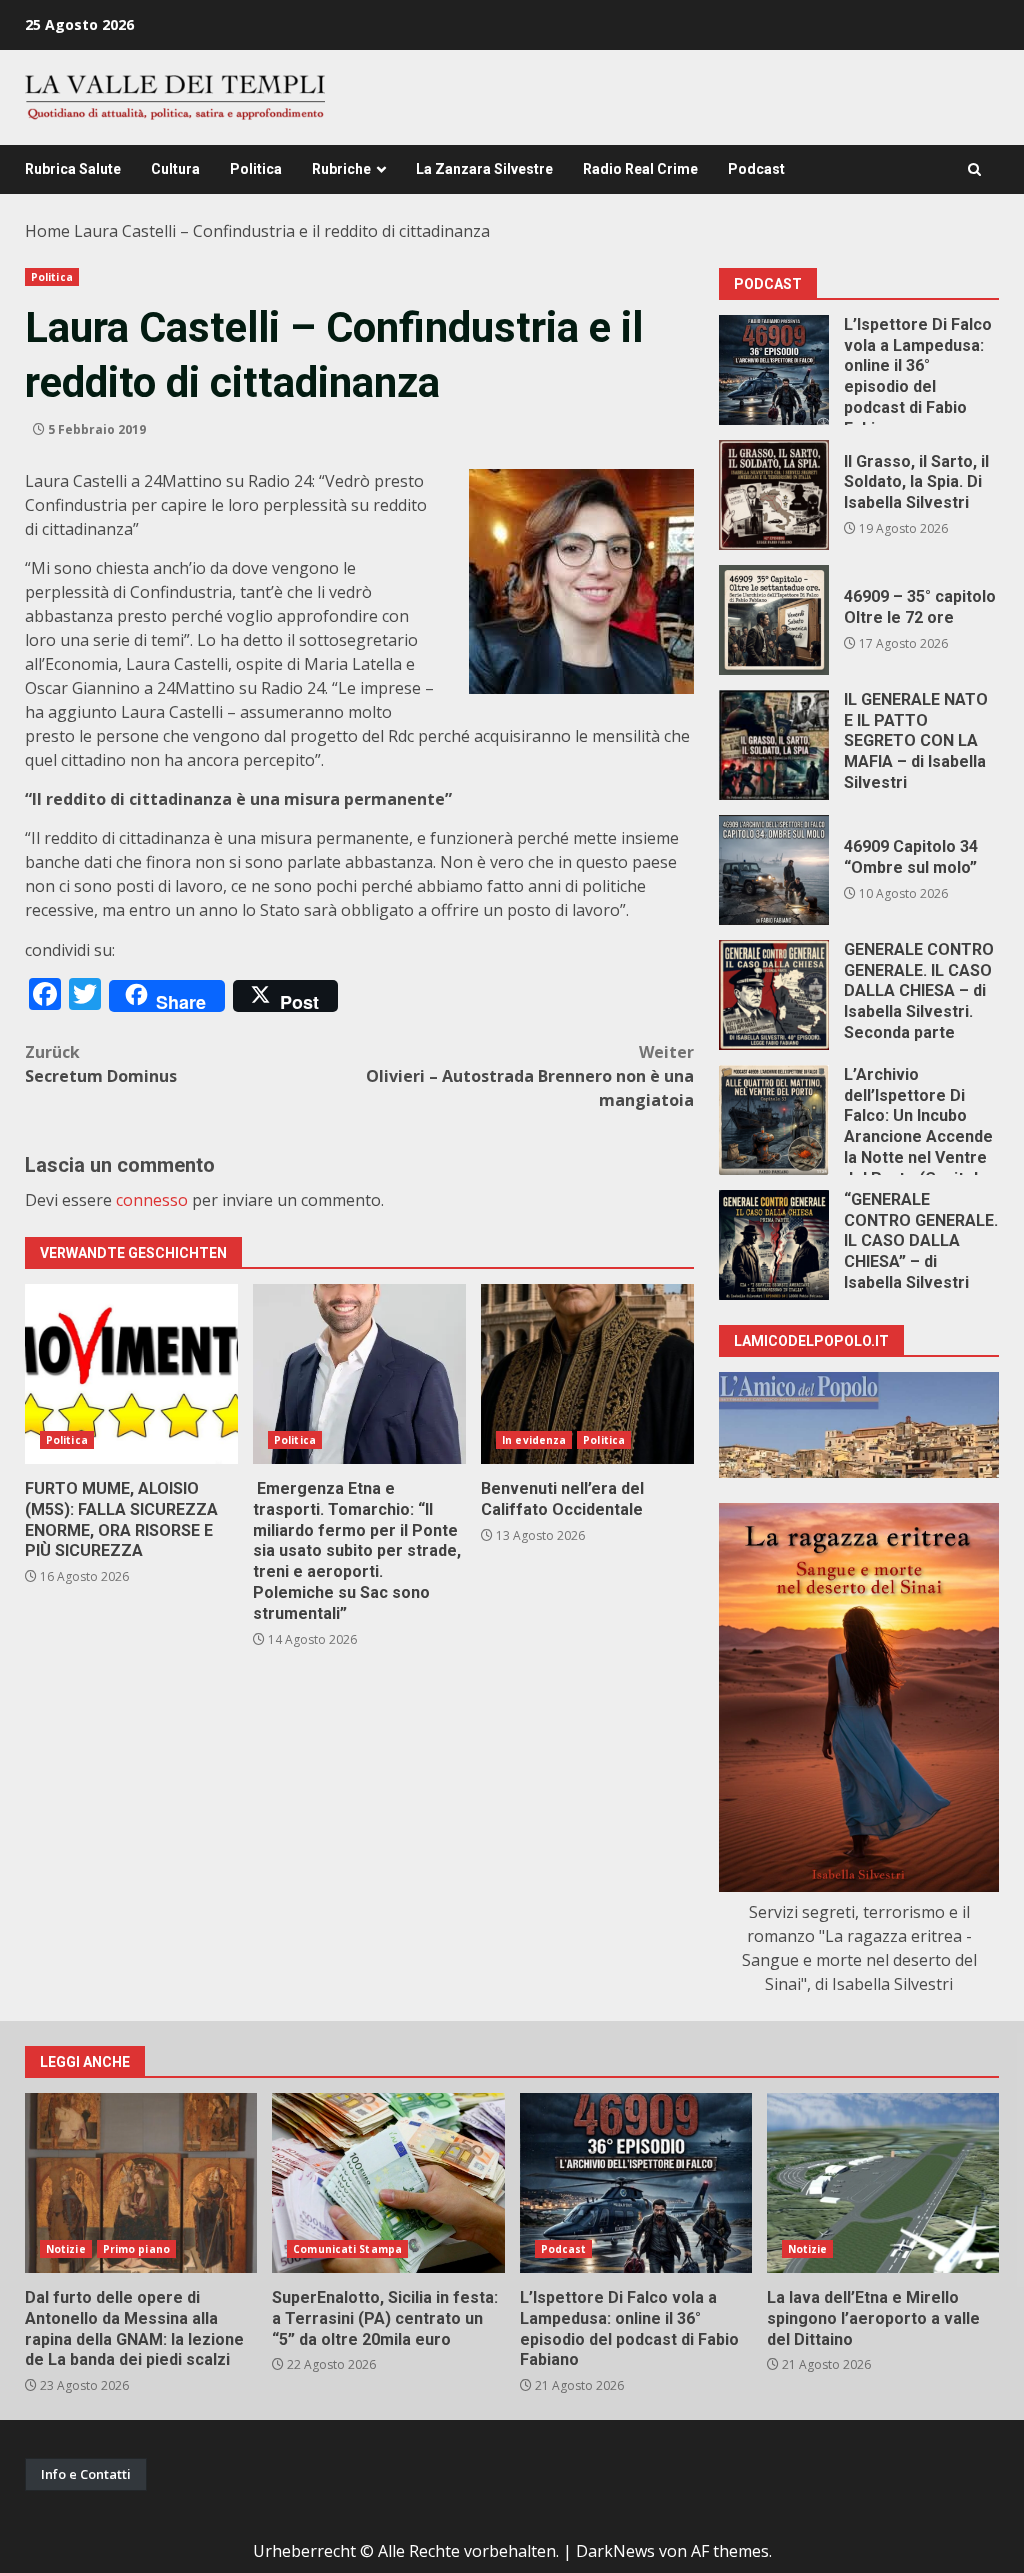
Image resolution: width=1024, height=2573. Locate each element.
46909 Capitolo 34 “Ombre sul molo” (774, 870)
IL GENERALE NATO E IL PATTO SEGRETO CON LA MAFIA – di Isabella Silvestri (774, 745)
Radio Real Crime (640, 169)
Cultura (175, 169)
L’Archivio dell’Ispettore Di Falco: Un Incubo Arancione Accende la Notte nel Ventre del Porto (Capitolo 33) (774, 1120)
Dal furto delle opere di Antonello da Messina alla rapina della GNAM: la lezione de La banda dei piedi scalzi (141, 2183)
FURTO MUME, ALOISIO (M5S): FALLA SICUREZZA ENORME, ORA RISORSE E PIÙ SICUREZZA (131, 1374)
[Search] (974, 169)
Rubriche (341, 169)
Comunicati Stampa (347, 2249)
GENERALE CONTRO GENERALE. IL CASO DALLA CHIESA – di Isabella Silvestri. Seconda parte (774, 995)
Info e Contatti (86, 2474)
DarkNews (615, 2551)
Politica (256, 169)
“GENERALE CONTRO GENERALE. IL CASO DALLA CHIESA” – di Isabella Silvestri (774, 1245)
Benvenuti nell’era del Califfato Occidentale (587, 1374)
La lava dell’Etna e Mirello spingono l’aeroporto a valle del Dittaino (883, 2183)
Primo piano (136, 2249)
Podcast (756, 169)
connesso (152, 1200)
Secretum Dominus (101, 1064)
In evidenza (534, 1440)
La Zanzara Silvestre (484, 169)
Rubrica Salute (73, 169)
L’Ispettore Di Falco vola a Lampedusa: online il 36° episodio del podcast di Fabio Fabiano (774, 370)
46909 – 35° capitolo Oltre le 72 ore (774, 620)
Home (47, 231)
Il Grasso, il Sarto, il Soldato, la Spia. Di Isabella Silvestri (774, 495)
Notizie (66, 2249)
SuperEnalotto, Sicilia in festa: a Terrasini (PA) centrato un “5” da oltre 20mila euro (388, 2183)
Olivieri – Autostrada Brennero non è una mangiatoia (530, 1076)
